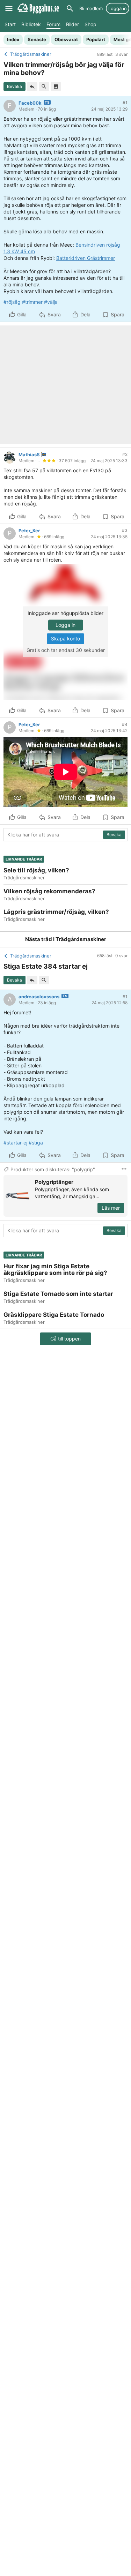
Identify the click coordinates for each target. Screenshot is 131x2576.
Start (10, 24)
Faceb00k (30, 103)
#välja (51, 302)
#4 (125, 724)
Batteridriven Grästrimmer (86, 258)
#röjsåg (12, 302)
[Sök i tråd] (44, 87)
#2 (125, 454)
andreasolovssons (39, 997)
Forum (53, 24)
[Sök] (70, 8)
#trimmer (32, 302)
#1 (125, 103)
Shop (90, 24)
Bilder (72, 24)
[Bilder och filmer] (56, 87)
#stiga (36, 1143)
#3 (125, 530)
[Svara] (32, 87)
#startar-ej (15, 1143)
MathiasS (29, 455)
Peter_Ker (29, 531)
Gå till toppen (65, 1339)
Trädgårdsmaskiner (81, 939)
